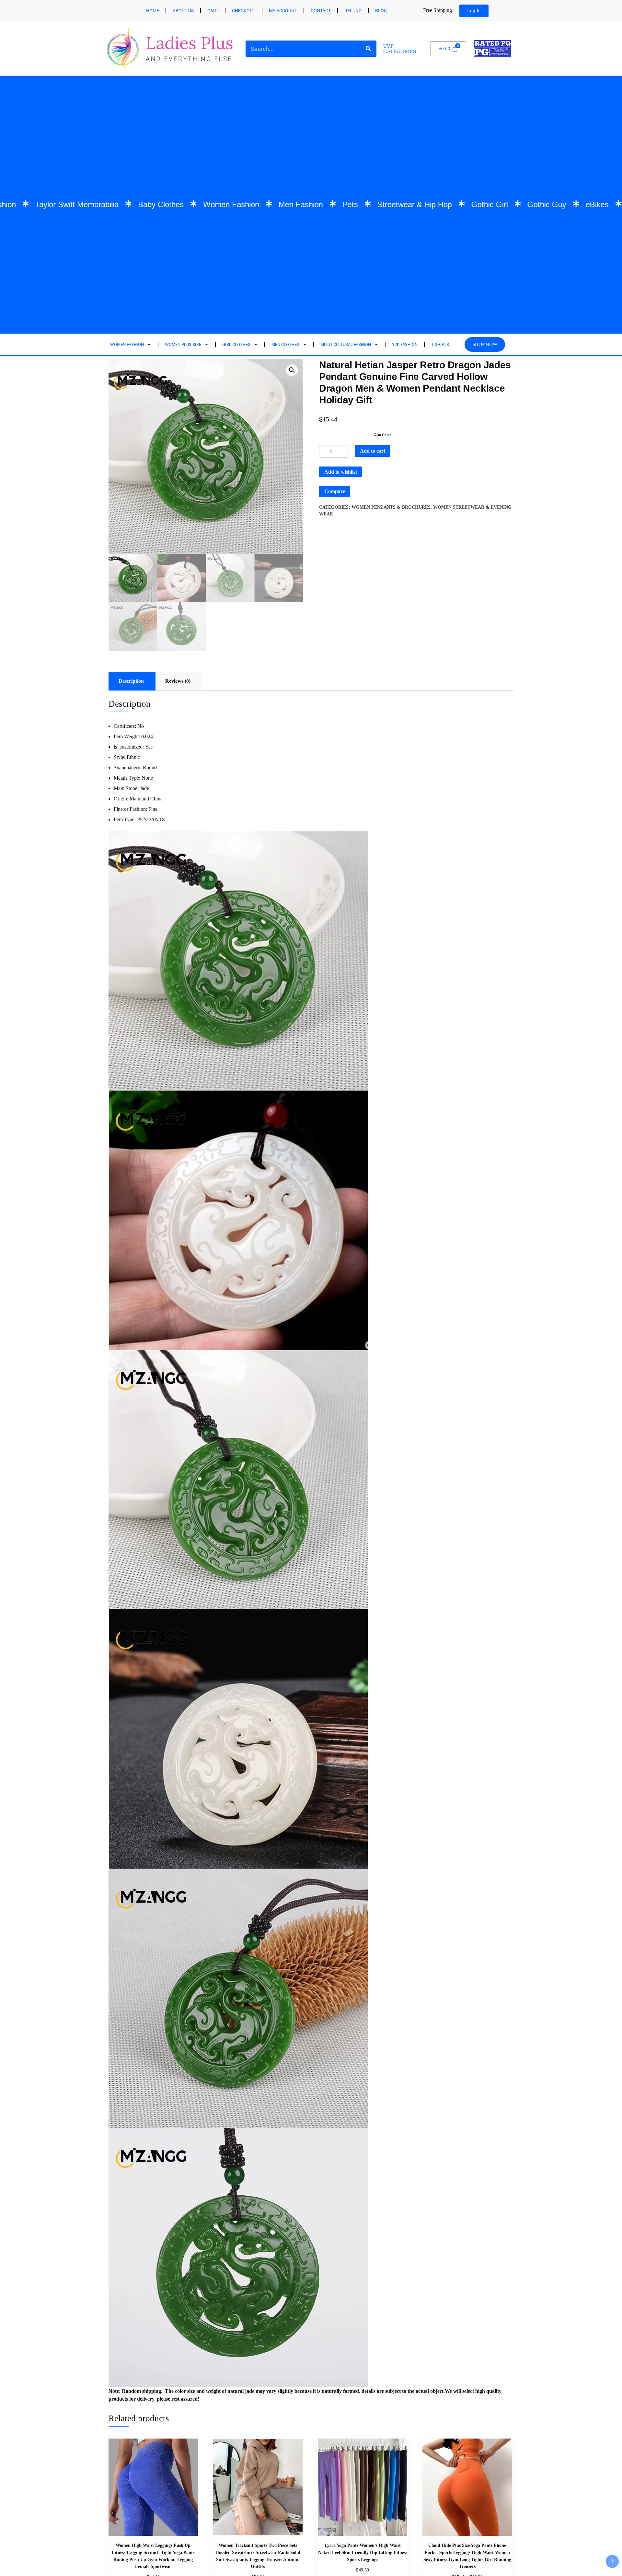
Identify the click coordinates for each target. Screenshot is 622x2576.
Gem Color (382, 435)
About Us (183, 11)
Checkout (244, 11)
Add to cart (373, 451)
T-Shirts (440, 344)
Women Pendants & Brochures (391, 507)
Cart (213, 11)
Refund (353, 11)
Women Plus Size (183, 344)
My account (283, 11)
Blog (381, 11)
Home (153, 11)
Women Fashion (127, 344)
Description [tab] (131, 681)
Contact (321, 11)
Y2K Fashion (405, 344)
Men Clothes (285, 344)
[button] (292, 370)
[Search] (368, 49)
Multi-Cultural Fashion (346, 344)
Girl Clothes (236, 344)
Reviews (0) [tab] (178, 681)
